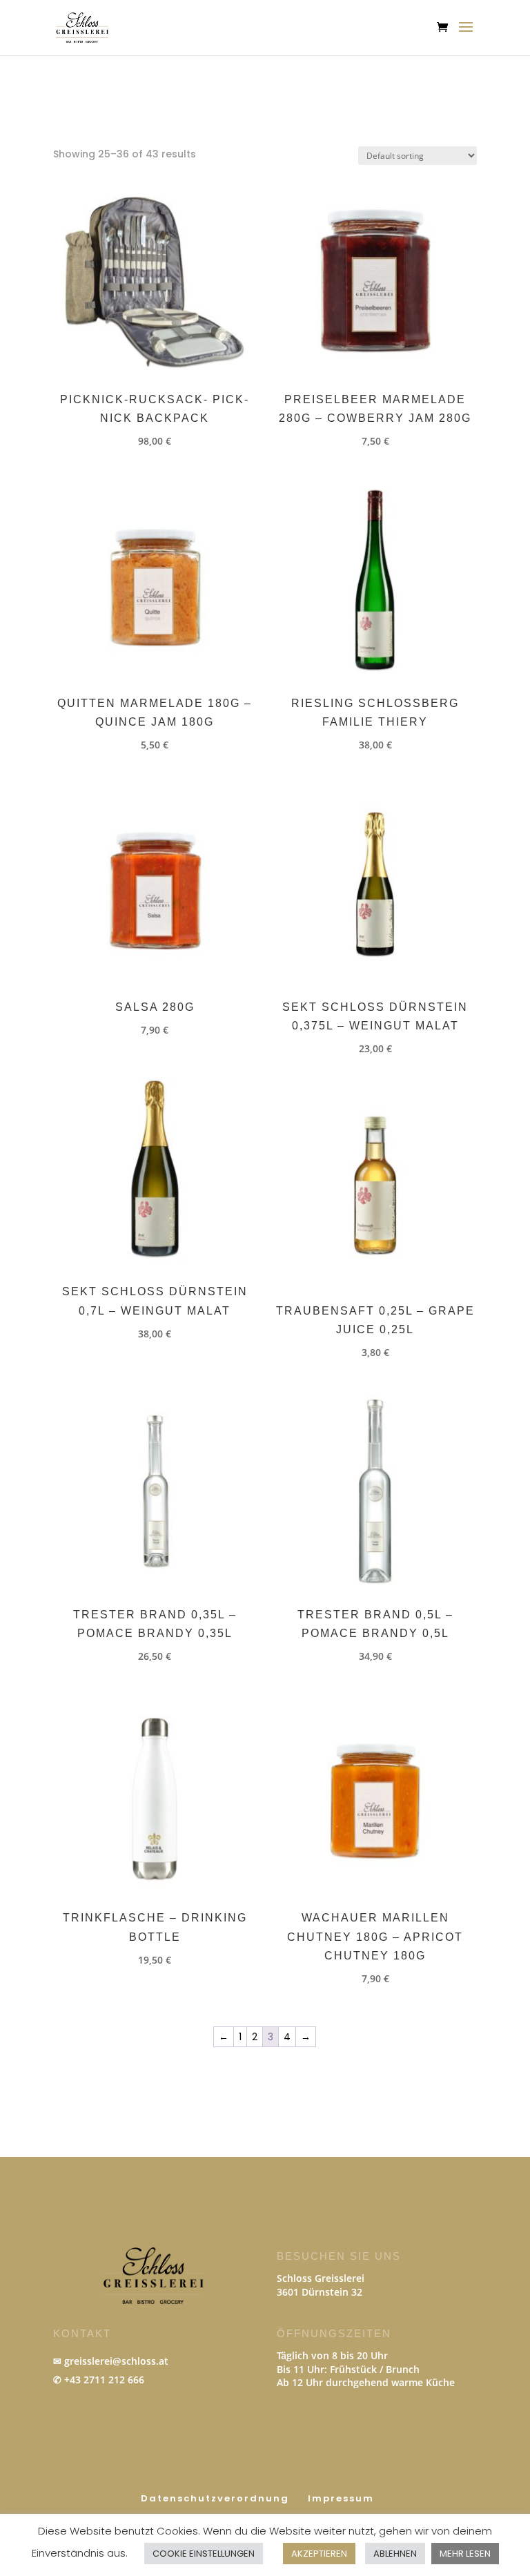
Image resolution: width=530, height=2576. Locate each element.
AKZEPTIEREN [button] (319, 2554)
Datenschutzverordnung (215, 2498)
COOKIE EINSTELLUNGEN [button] (204, 2554)
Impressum (341, 2498)
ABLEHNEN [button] (395, 2554)
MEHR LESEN (465, 2554)
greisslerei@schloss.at (116, 2361)
